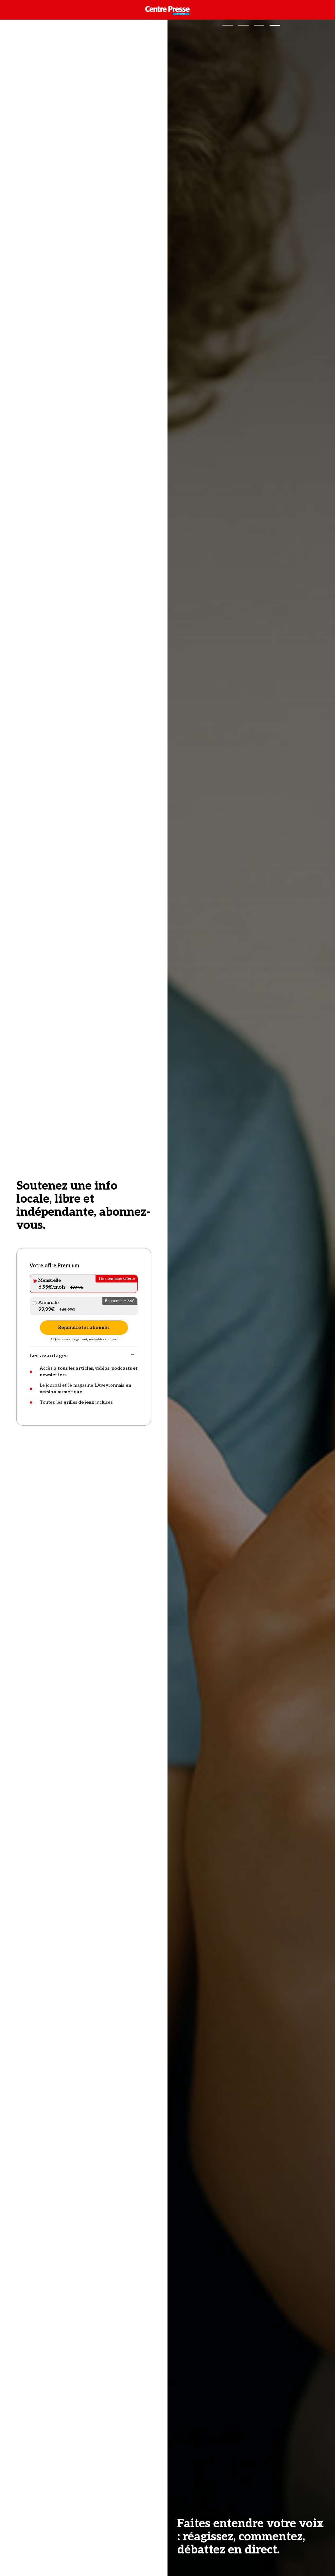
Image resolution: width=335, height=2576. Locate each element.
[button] (228, 25)
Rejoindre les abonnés (84, 1327)
